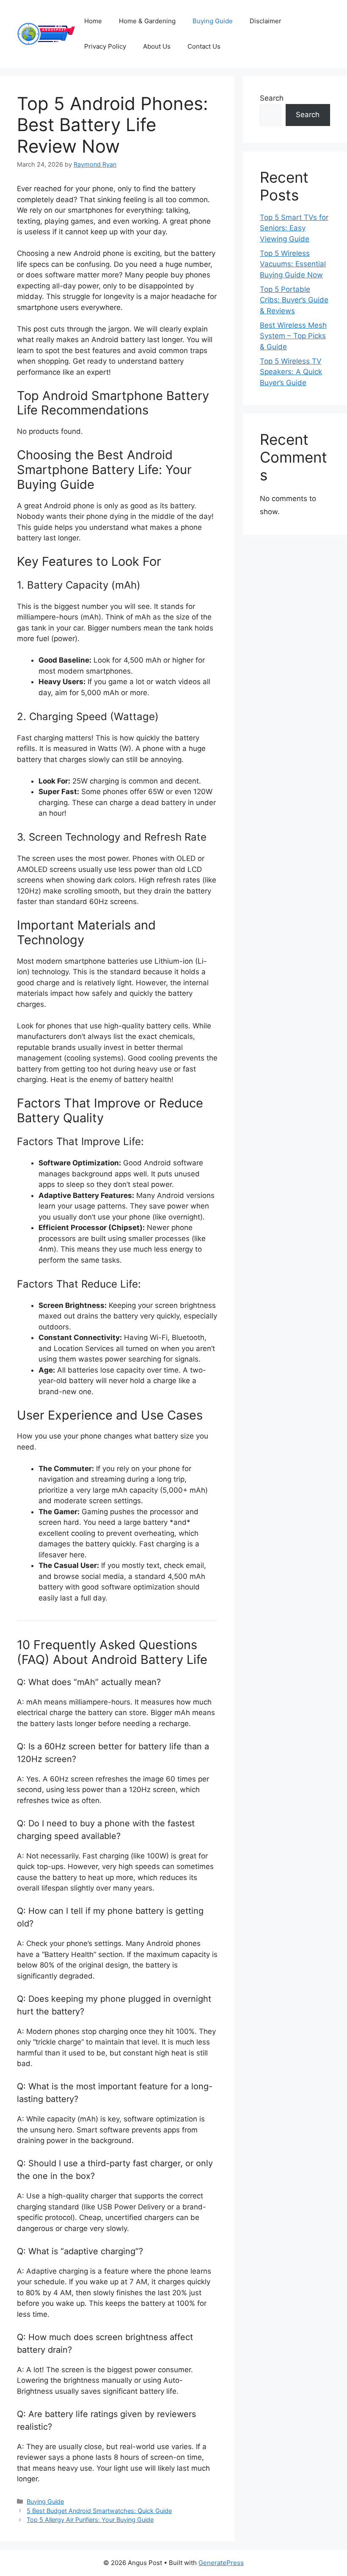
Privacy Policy (105, 46)
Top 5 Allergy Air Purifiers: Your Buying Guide (90, 2520)
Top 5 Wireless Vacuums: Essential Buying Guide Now (293, 264)
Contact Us (204, 46)
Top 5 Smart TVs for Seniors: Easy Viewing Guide (294, 228)
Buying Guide (213, 21)
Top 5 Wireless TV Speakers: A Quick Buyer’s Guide (291, 372)
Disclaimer (266, 21)
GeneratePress (221, 2563)
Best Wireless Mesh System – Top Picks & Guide (293, 336)
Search (272, 98)
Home (93, 21)
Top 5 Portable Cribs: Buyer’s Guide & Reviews (294, 300)
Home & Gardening (147, 21)
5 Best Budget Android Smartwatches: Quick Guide (99, 2511)
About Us (157, 46)
